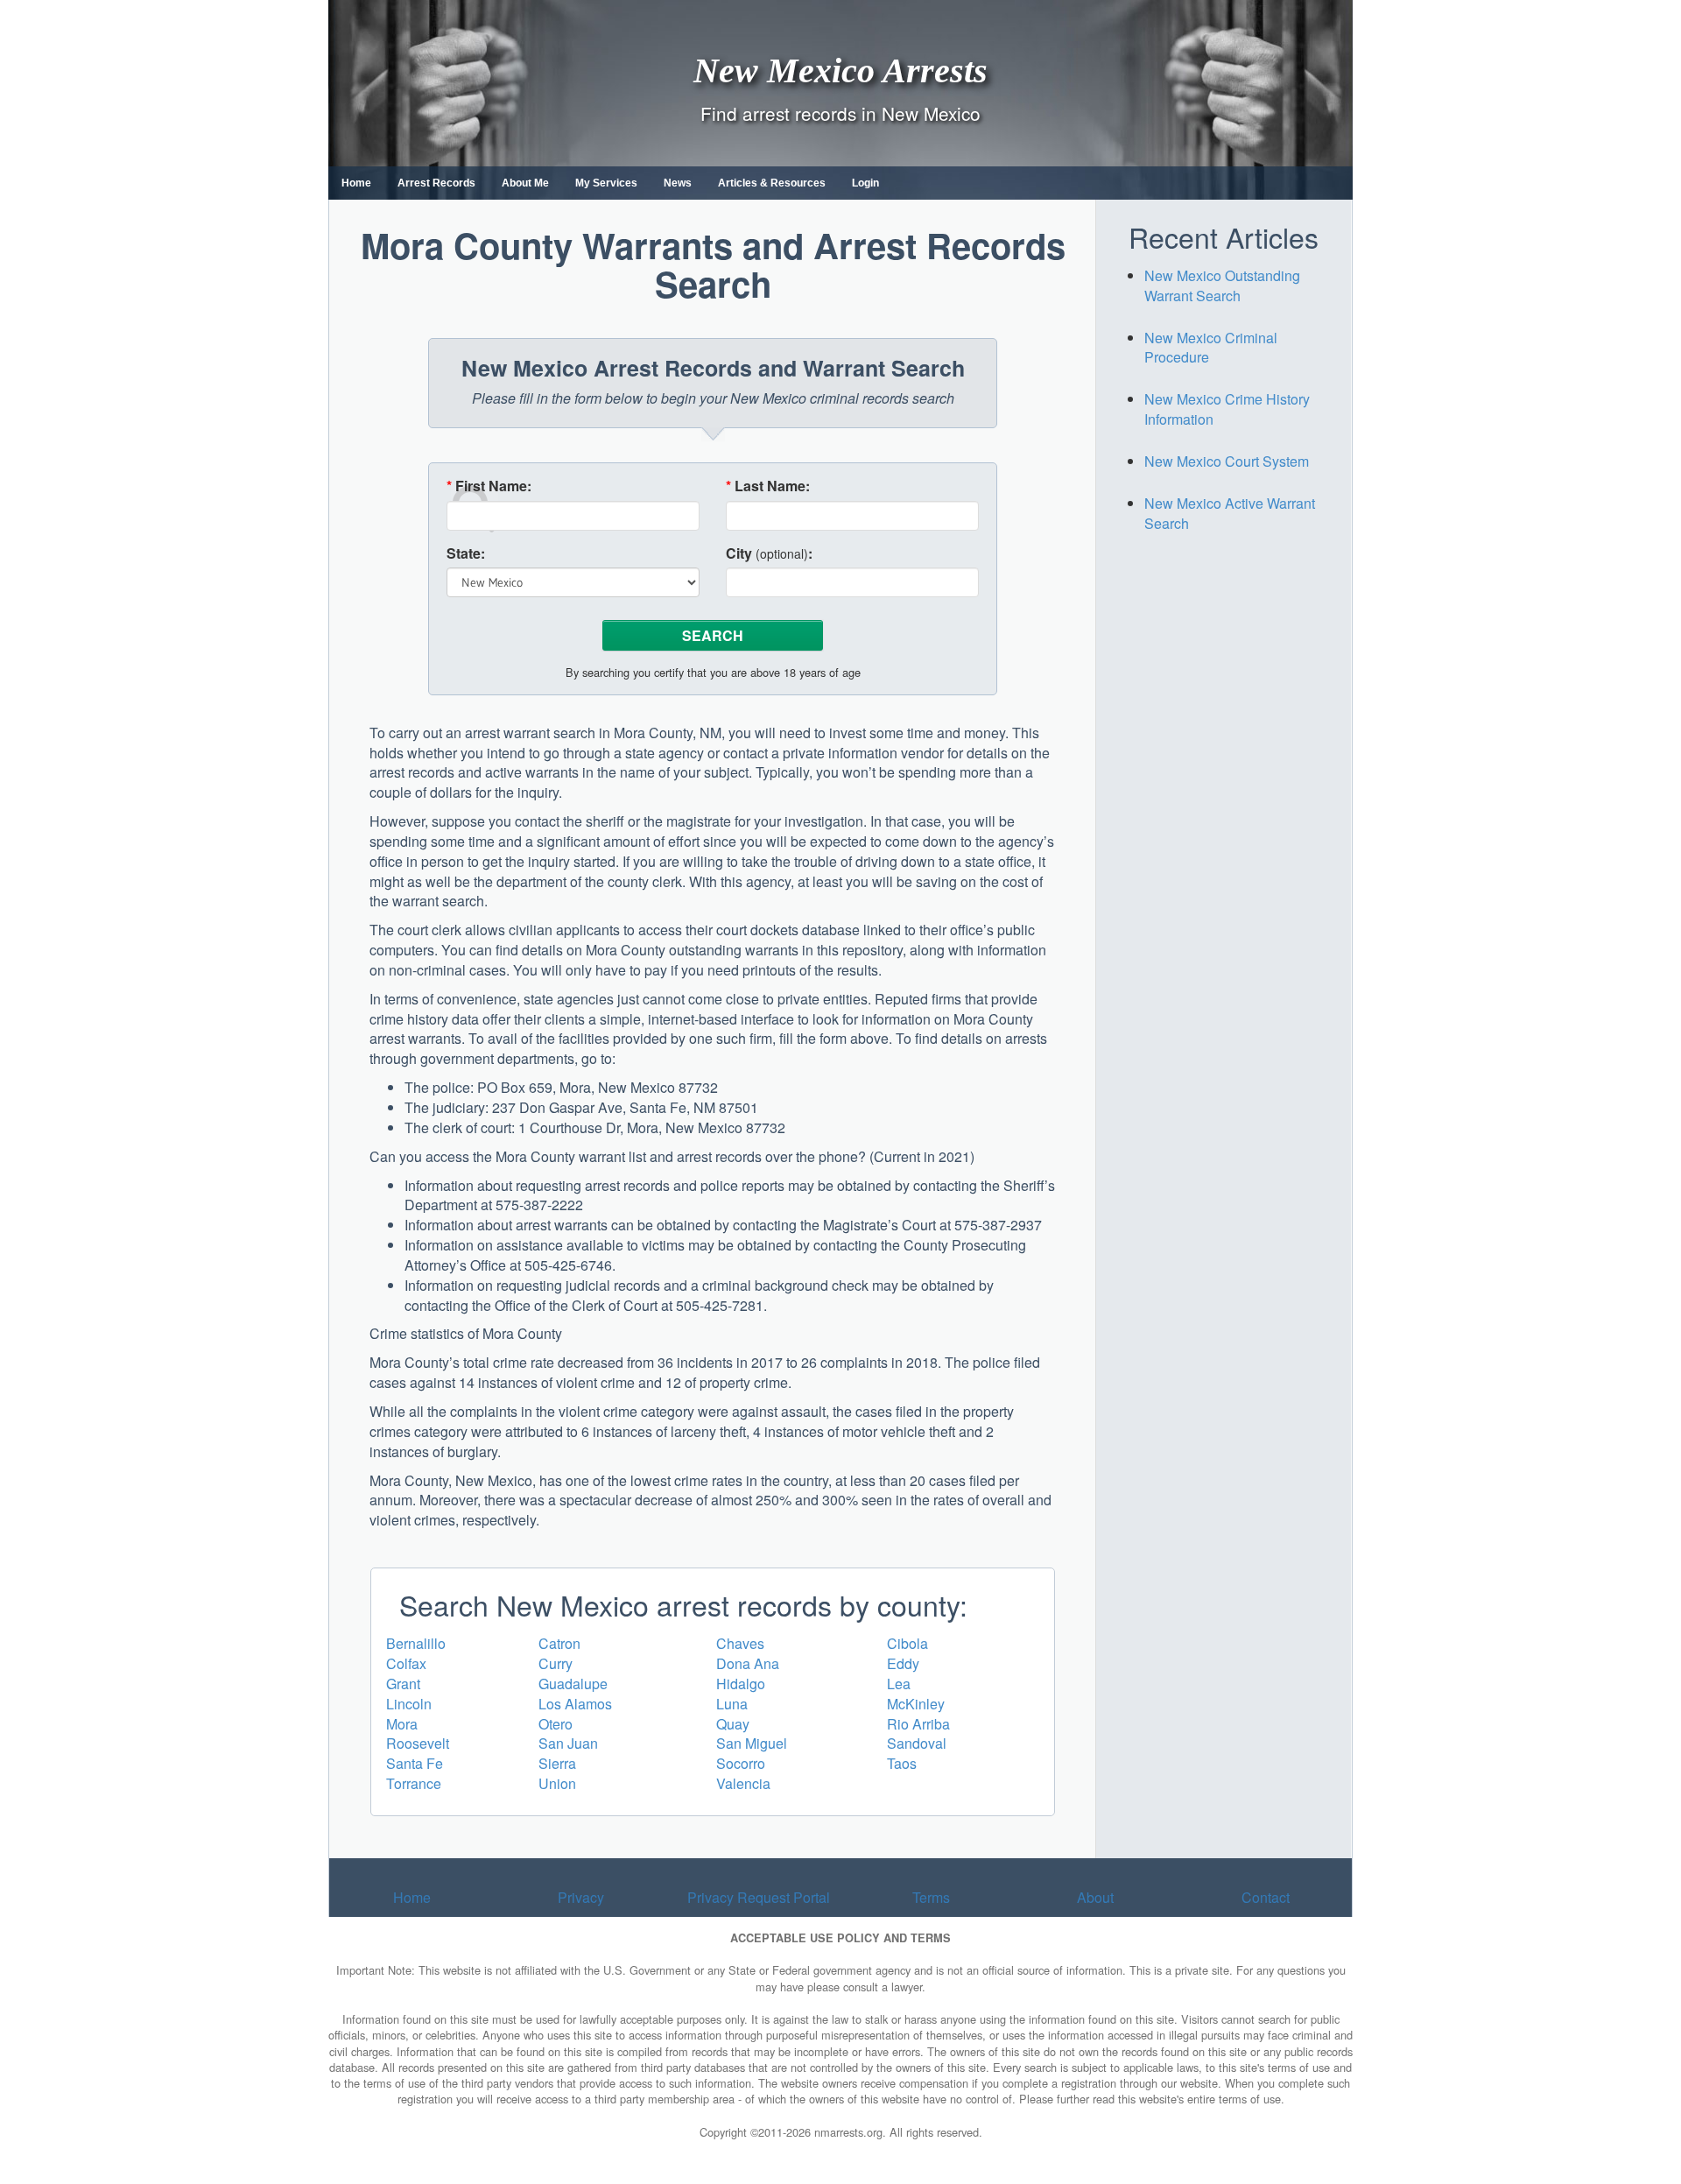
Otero (556, 1724)
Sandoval (917, 1743)
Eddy (903, 1663)
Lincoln (409, 1704)
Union (557, 1783)
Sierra (557, 1763)
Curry (556, 1663)
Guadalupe (573, 1684)
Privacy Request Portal (759, 1897)
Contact (1266, 1897)
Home (356, 183)
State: (466, 553)
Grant (403, 1684)
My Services (606, 183)
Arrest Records (436, 183)
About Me (525, 183)
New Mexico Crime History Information (1227, 409)
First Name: (489, 486)
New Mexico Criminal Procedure (1211, 348)
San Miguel (752, 1743)
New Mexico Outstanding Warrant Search (1222, 285)
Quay (733, 1724)
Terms (931, 1897)
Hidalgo (741, 1684)
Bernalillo (416, 1643)
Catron (559, 1643)
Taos (902, 1763)
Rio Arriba (918, 1724)
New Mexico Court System (1227, 461)
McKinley (916, 1704)
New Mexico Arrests (840, 70)
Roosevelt (418, 1743)
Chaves (740, 1643)
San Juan (568, 1743)
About (1095, 1897)
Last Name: (768, 486)
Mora (402, 1724)
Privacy (581, 1897)
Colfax (406, 1663)
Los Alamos (575, 1704)
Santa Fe (415, 1763)
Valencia (743, 1783)
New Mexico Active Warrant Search (1230, 513)
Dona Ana (748, 1663)
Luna (732, 1704)
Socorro (741, 1763)
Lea (899, 1684)
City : (769, 553)
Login (865, 183)
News (678, 183)
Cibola (907, 1643)
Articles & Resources (772, 183)
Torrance (414, 1783)
